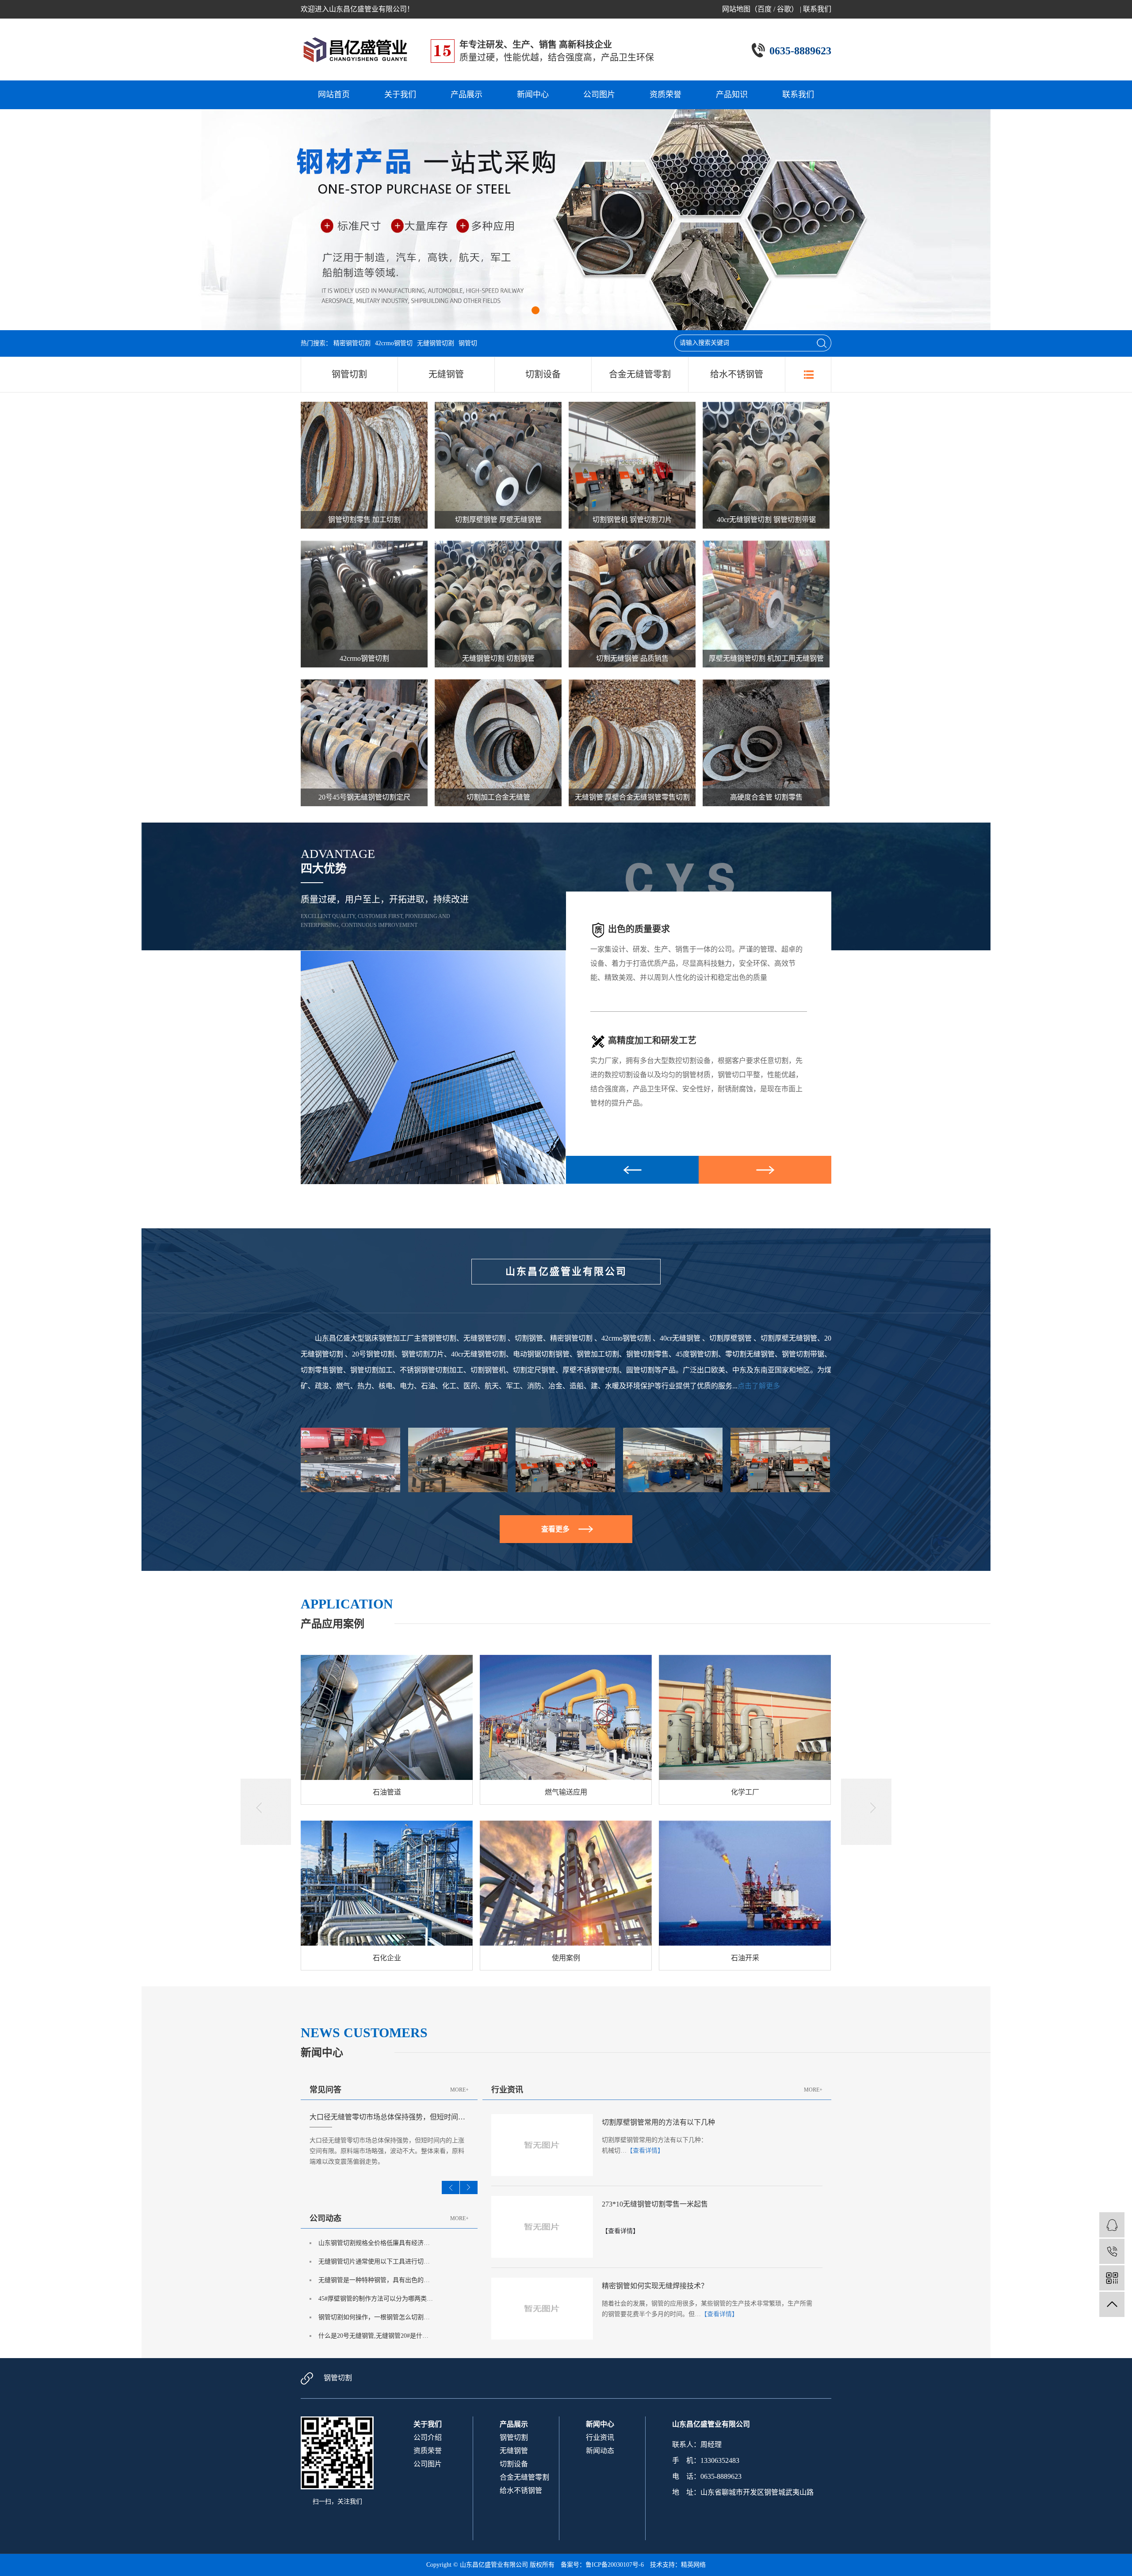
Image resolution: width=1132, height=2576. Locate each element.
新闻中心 (533, 95)
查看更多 (555, 1529)
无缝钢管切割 (436, 343)
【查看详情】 (645, 2151)
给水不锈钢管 (737, 374)
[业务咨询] (1112, 2225)
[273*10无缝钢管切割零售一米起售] (542, 2226)
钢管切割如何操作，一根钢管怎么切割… (374, 2317)
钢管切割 (349, 374)
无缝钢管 (446, 374)
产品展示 (467, 95)
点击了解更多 (759, 1386)
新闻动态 (600, 2451)
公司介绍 (428, 2437)
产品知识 (732, 95)
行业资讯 (600, 2437)
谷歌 (784, 9)
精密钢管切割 (352, 343)
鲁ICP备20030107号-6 (615, 2565)
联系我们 (817, 9)
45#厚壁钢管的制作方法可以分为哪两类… (376, 2299)
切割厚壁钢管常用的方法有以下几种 (658, 2122)
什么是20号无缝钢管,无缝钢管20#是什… (373, 2336)
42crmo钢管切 (394, 343)
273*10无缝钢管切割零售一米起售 (655, 2204)
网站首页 (334, 95)
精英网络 (693, 2565)
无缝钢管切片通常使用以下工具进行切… (374, 2262)
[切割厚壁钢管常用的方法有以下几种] (542, 2144)
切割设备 (543, 374)
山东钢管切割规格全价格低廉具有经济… (374, 2243)
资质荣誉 (665, 95)
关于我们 (400, 95)
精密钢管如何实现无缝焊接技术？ (655, 2286)
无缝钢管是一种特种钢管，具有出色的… (374, 2280)
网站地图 (736, 9)
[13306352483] (1112, 2251)
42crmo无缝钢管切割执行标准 (356, 2117)
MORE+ (459, 2090)
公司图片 (599, 95)
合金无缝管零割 (640, 374)
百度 (765, 9)
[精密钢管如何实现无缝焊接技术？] (542, 2308)
